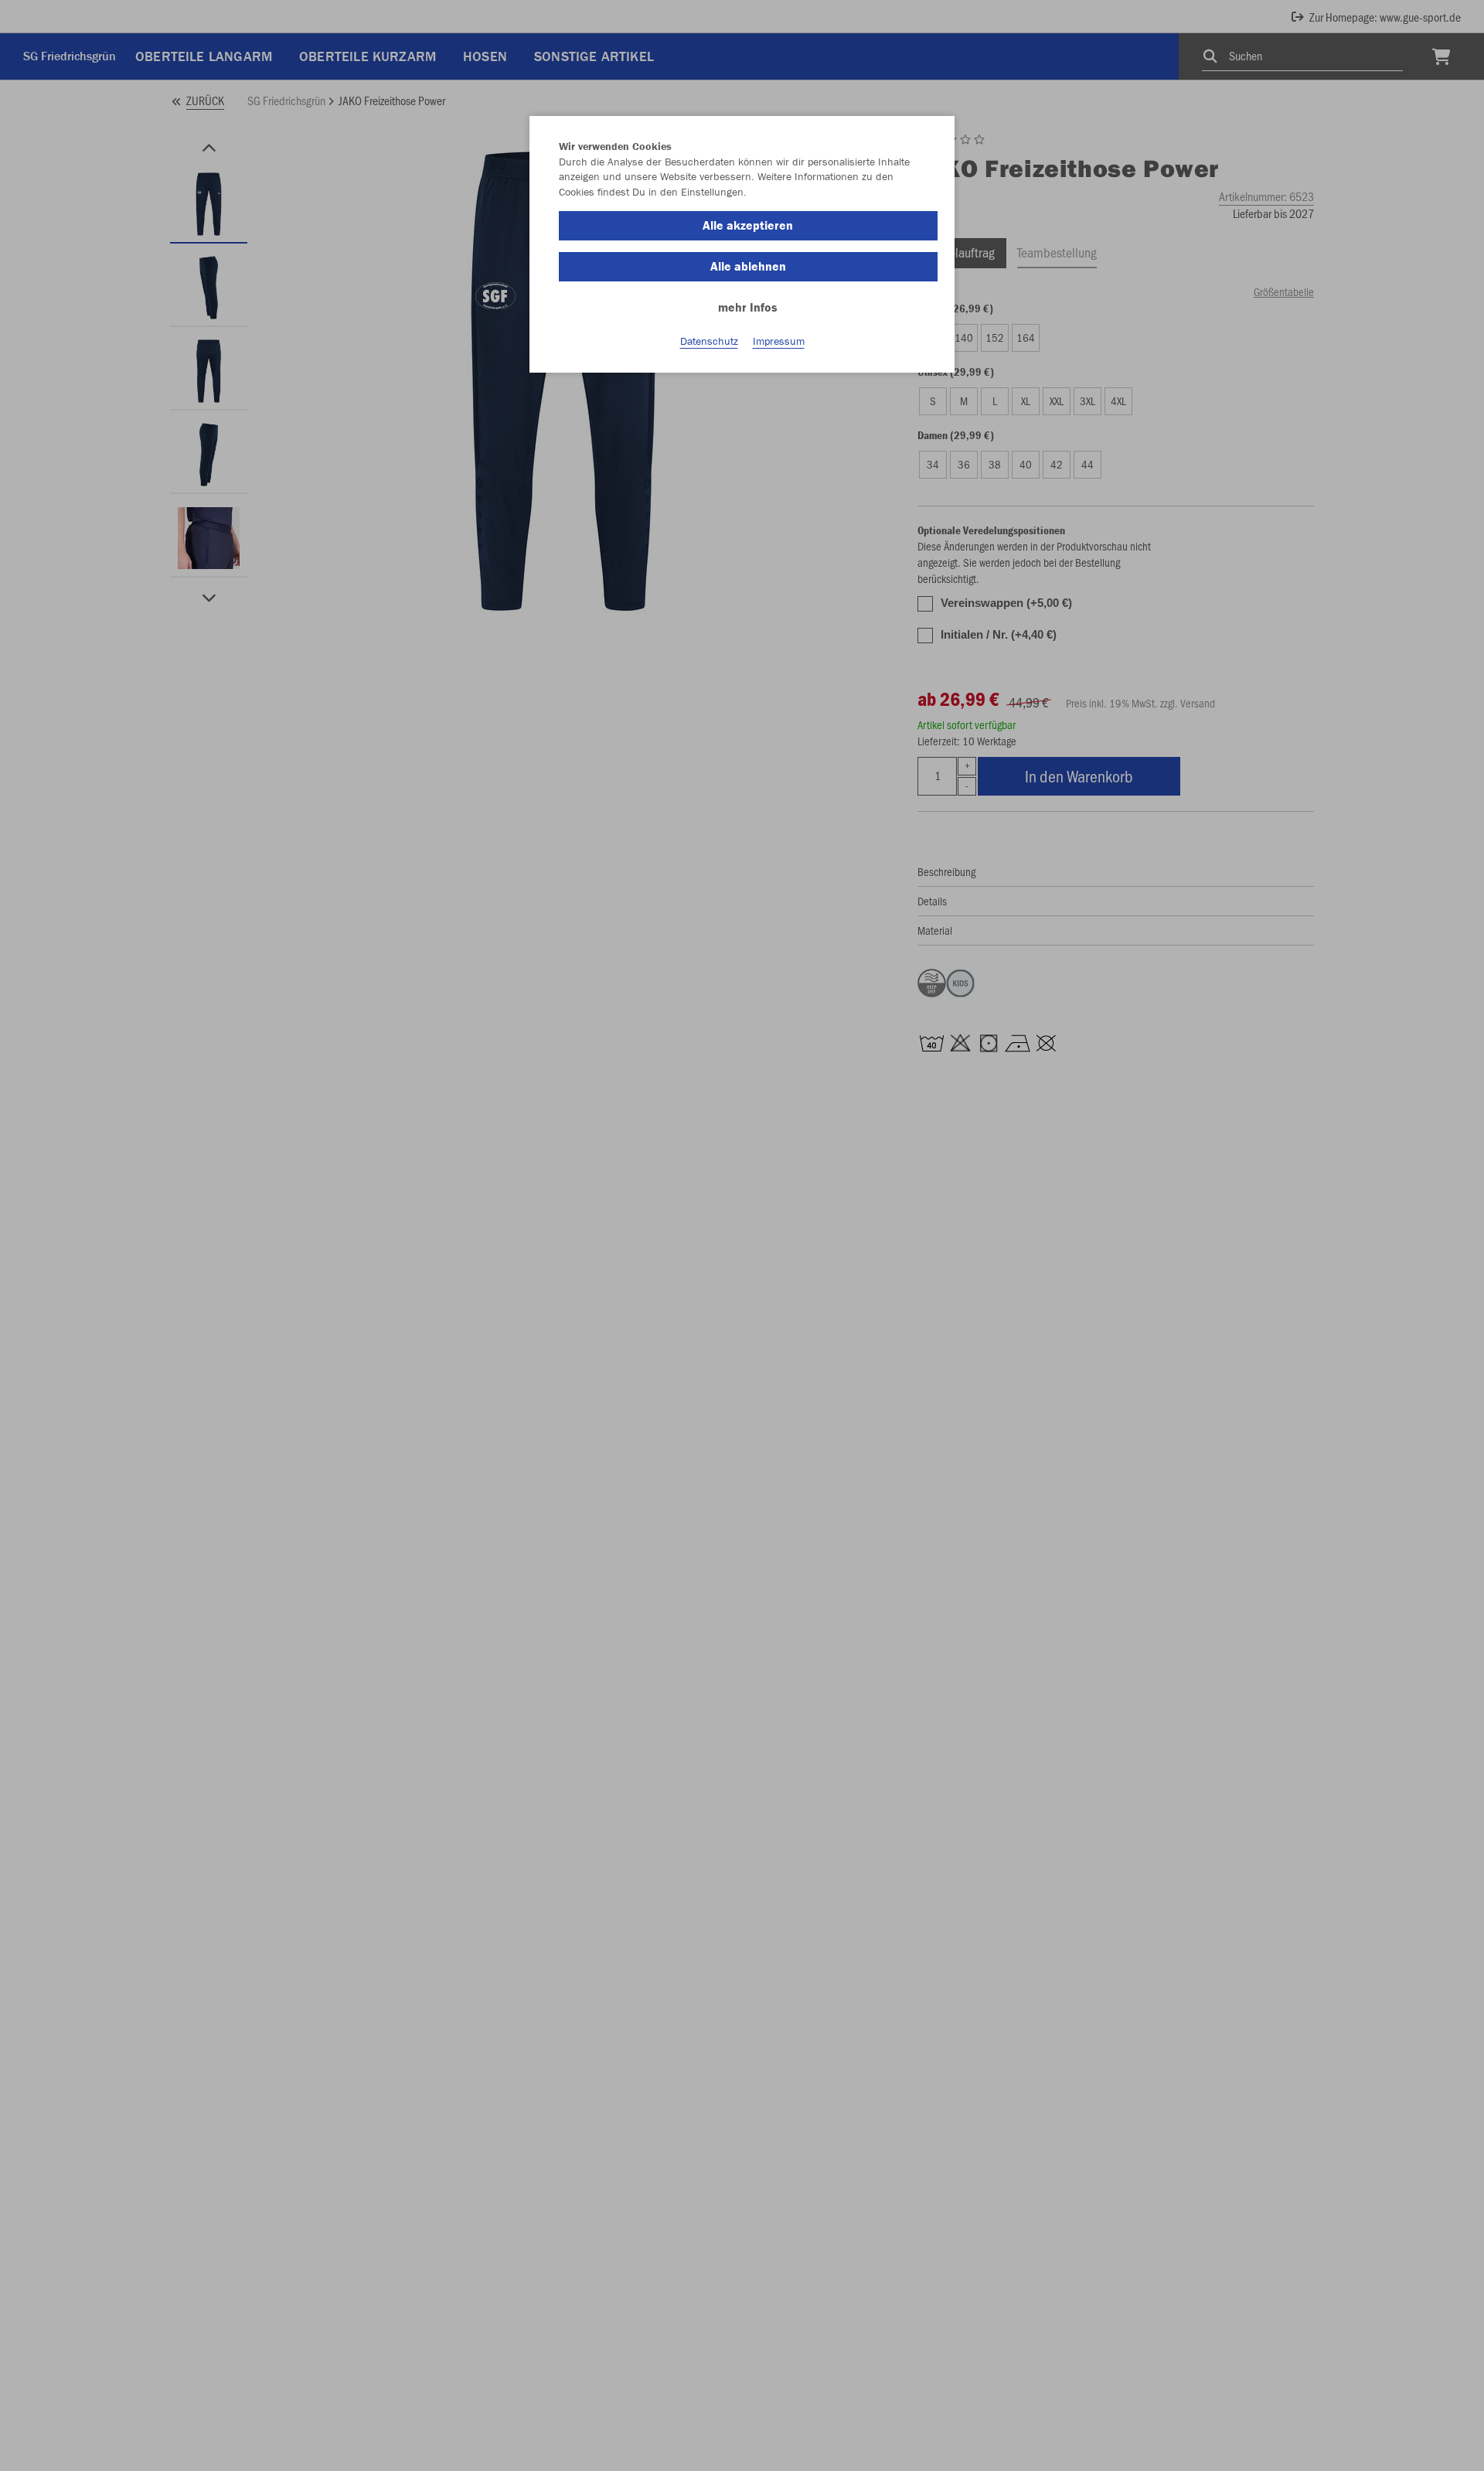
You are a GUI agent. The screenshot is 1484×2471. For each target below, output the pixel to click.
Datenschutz (709, 341)
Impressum (779, 341)
